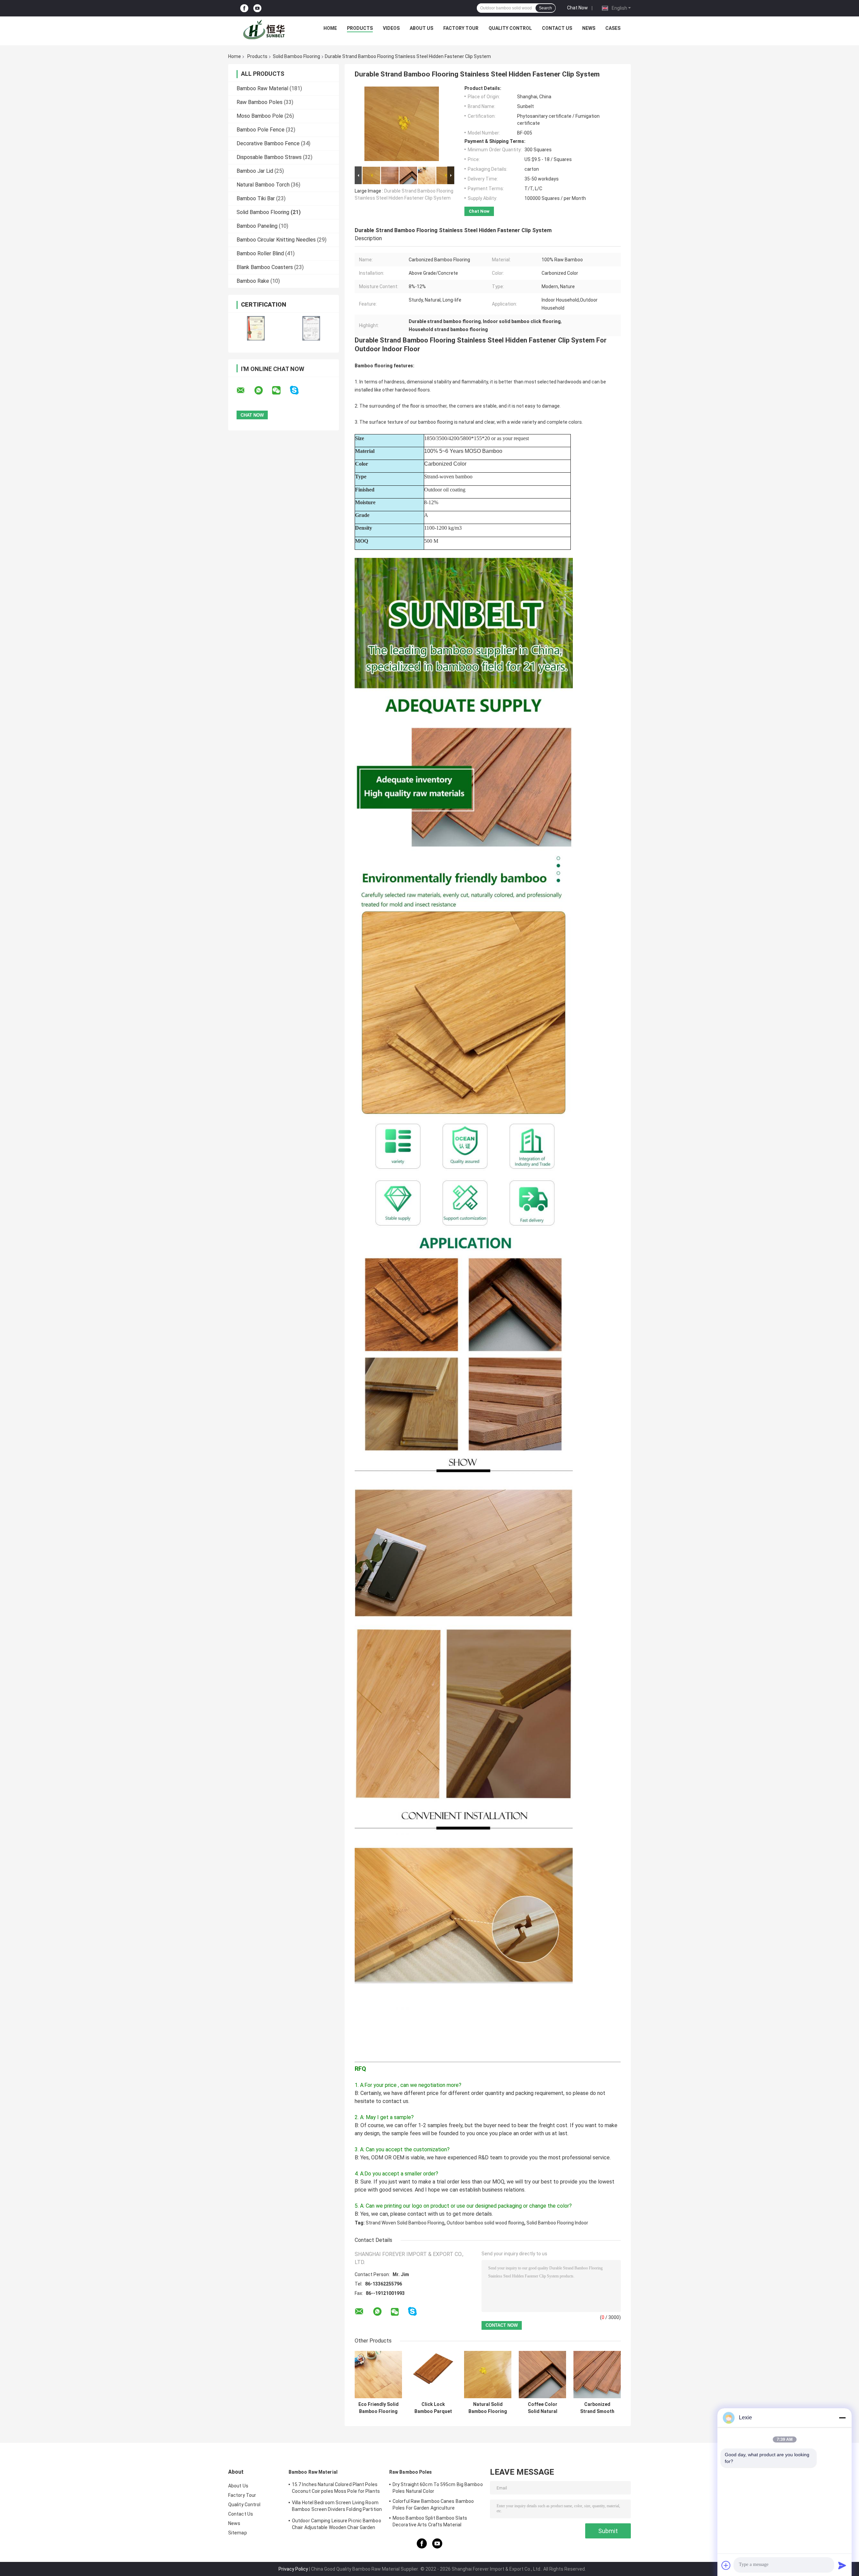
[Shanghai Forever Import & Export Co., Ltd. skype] (298, 390)
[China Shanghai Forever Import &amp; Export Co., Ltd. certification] (256, 328)
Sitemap (238, 2533)
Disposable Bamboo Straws (269, 157)
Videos (391, 28)
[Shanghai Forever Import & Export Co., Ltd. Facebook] (244, 8)
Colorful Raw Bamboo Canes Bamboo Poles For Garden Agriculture (433, 2505)
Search (545, 8)
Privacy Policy (293, 2569)
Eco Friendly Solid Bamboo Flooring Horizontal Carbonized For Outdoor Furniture (378, 2408)
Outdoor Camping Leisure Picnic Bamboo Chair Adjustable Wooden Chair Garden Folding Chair (337, 2525)
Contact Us (557, 28)
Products (360, 28)
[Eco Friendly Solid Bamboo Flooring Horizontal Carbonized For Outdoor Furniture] (378, 2375)
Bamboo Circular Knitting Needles (276, 240)
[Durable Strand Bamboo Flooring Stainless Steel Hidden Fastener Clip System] (402, 125)
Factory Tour (461, 28)
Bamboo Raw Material (262, 88)
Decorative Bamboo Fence (268, 143)
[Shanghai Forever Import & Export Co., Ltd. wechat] (281, 390)
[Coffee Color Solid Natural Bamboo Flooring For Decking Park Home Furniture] (542, 2375)
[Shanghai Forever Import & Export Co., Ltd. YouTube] (257, 8)
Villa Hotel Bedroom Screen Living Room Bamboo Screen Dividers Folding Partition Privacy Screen (337, 2507)
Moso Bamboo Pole (260, 116)
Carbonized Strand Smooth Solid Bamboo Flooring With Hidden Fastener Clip (597, 2408)
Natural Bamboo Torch (263, 185)
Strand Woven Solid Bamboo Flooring (405, 2223)
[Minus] (842, 2418)
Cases (613, 28)
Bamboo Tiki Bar (256, 198)
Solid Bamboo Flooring (296, 56)
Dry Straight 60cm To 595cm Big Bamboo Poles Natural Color (438, 2488)
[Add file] (726, 2565)
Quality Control (510, 28)
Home (330, 28)
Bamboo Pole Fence (261, 130)
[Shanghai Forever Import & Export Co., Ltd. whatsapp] (263, 390)
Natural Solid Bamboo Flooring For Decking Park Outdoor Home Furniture (488, 2408)
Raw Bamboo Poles (260, 102)
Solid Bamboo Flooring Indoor (557, 2223)
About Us (421, 28)
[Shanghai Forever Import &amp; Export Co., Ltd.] (265, 30)
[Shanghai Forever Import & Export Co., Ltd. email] (245, 390)
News (589, 28)
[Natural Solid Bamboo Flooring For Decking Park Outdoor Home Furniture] (488, 2375)
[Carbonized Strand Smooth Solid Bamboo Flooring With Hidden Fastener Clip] (597, 2375)
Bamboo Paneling (257, 226)
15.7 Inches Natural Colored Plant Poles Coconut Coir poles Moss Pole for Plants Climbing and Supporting (336, 2489)
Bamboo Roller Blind (260, 253)
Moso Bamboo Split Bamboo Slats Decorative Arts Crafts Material (430, 2521)
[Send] (842, 2565)
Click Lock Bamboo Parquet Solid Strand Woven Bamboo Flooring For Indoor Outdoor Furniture (433, 2408)
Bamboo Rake (253, 281)
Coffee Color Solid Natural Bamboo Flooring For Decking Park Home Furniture (542, 2408)
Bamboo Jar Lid (255, 171)
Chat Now (577, 8)
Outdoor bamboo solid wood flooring (485, 2223)
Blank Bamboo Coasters (265, 267)
